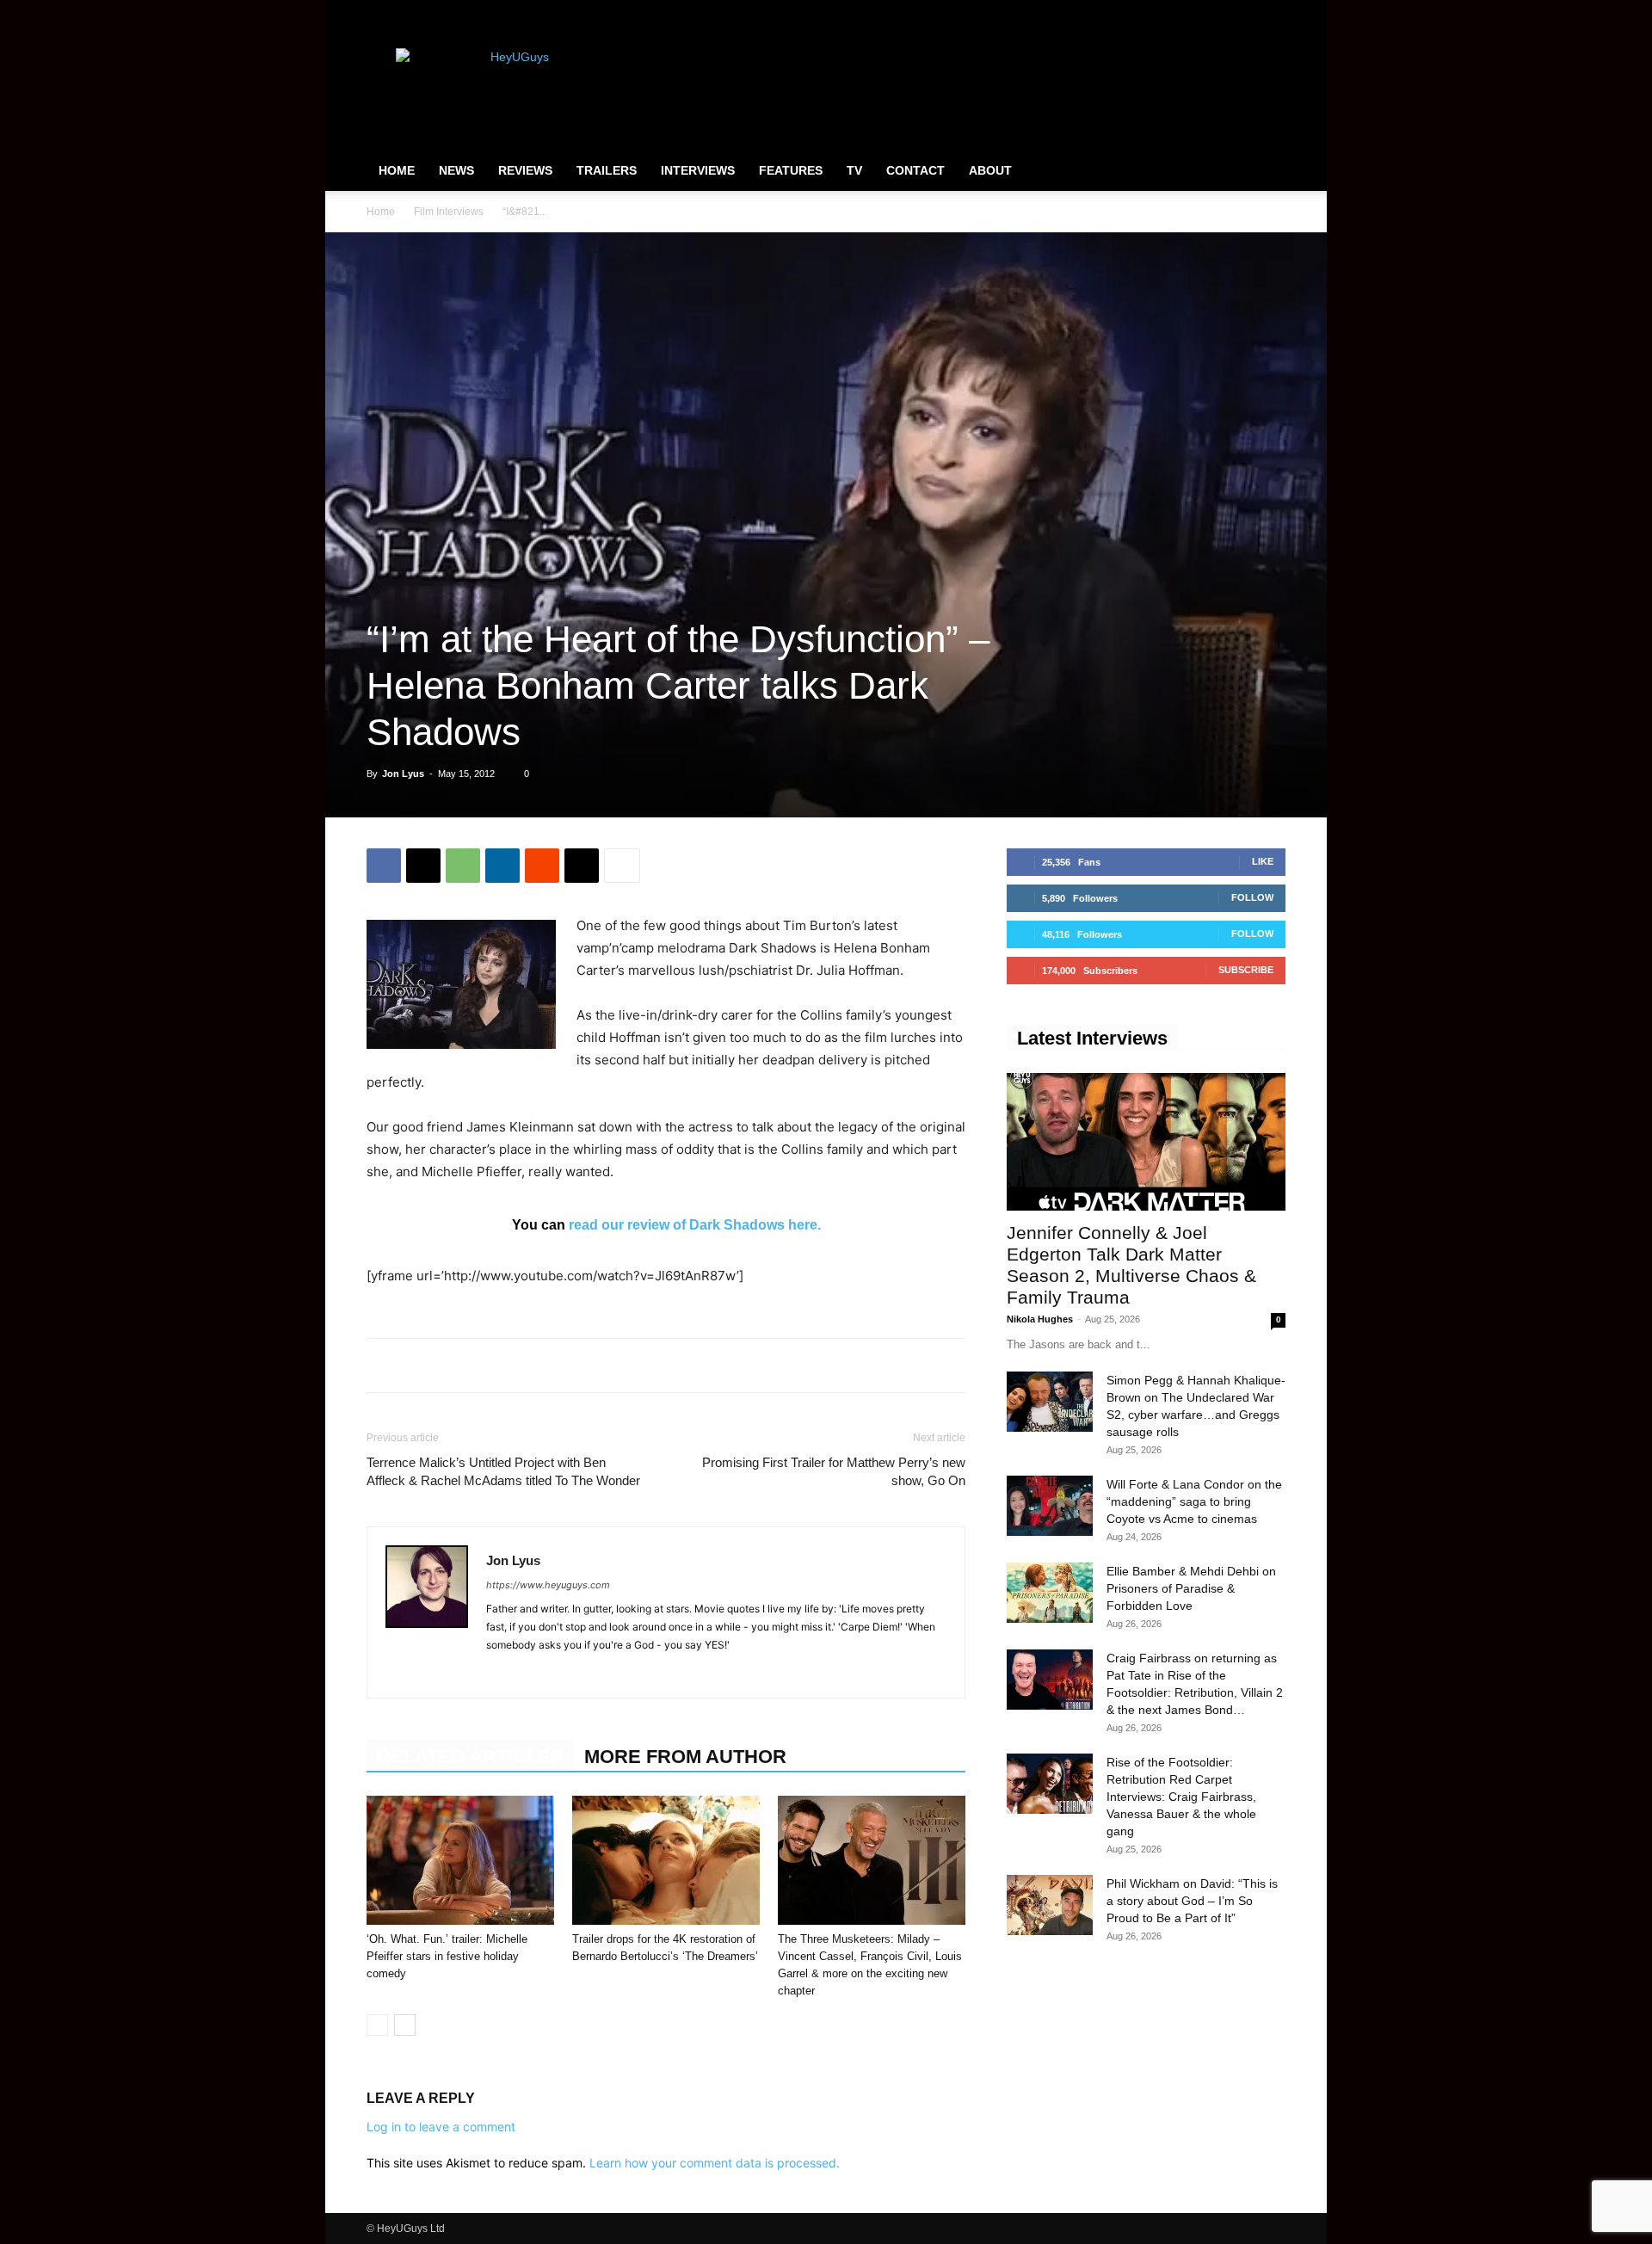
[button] (1265, 171)
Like (1263, 861)
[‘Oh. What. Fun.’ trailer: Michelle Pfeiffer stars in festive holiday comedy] (460, 1860)
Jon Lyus (403, 774)
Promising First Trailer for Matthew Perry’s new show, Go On (834, 1471)
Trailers (607, 170)
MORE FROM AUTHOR (685, 1757)
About (990, 170)
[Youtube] (1273, 12)
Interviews (698, 170)
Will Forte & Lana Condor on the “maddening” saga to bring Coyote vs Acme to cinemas (1194, 1501)
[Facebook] (1187, 12)
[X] (1244, 12)
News (456, 170)
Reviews (525, 170)
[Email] (582, 866)
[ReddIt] (542, 866)
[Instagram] (1216, 12)
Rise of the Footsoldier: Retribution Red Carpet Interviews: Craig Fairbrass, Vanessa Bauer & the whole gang (1181, 1797)
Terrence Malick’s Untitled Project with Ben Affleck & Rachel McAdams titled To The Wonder (503, 1471)
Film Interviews (449, 212)
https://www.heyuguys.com (548, 1585)
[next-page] (405, 2025)
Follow (1252, 897)
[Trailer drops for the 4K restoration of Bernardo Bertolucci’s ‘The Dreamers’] (666, 1860)
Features (791, 170)
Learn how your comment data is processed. (715, 2163)
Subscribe (1246, 970)
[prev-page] (377, 2025)
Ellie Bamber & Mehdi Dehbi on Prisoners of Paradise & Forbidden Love (1191, 1588)
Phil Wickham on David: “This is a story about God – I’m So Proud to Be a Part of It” (1192, 1901)
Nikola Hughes (1040, 1319)
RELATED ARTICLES (470, 1757)
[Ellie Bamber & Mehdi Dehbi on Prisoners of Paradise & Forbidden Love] (1050, 1593)
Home (397, 170)
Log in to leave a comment (441, 2127)
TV (854, 170)
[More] (622, 866)
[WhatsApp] (463, 866)
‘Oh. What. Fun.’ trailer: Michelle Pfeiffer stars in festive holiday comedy (447, 1956)
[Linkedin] (502, 866)
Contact (915, 170)
